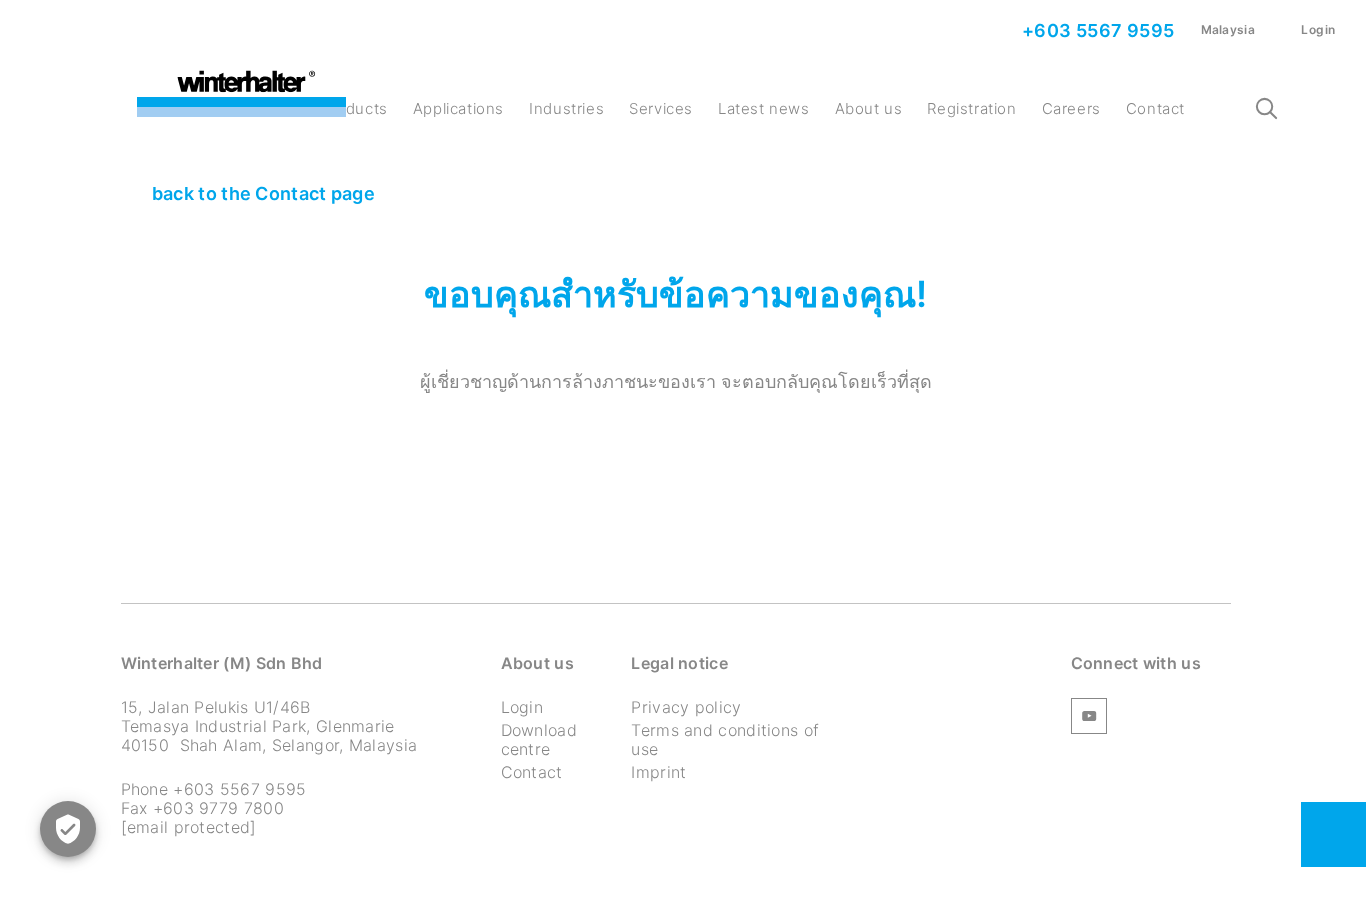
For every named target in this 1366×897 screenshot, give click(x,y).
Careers (1071, 108)
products (354, 108)
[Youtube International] (1089, 719)
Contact (1155, 108)
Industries (566, 108)
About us (869, 108)
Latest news (764, 108)
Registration (971, 108)
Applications (458, 108)
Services (661, 108)
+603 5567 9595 (1096, 30)
